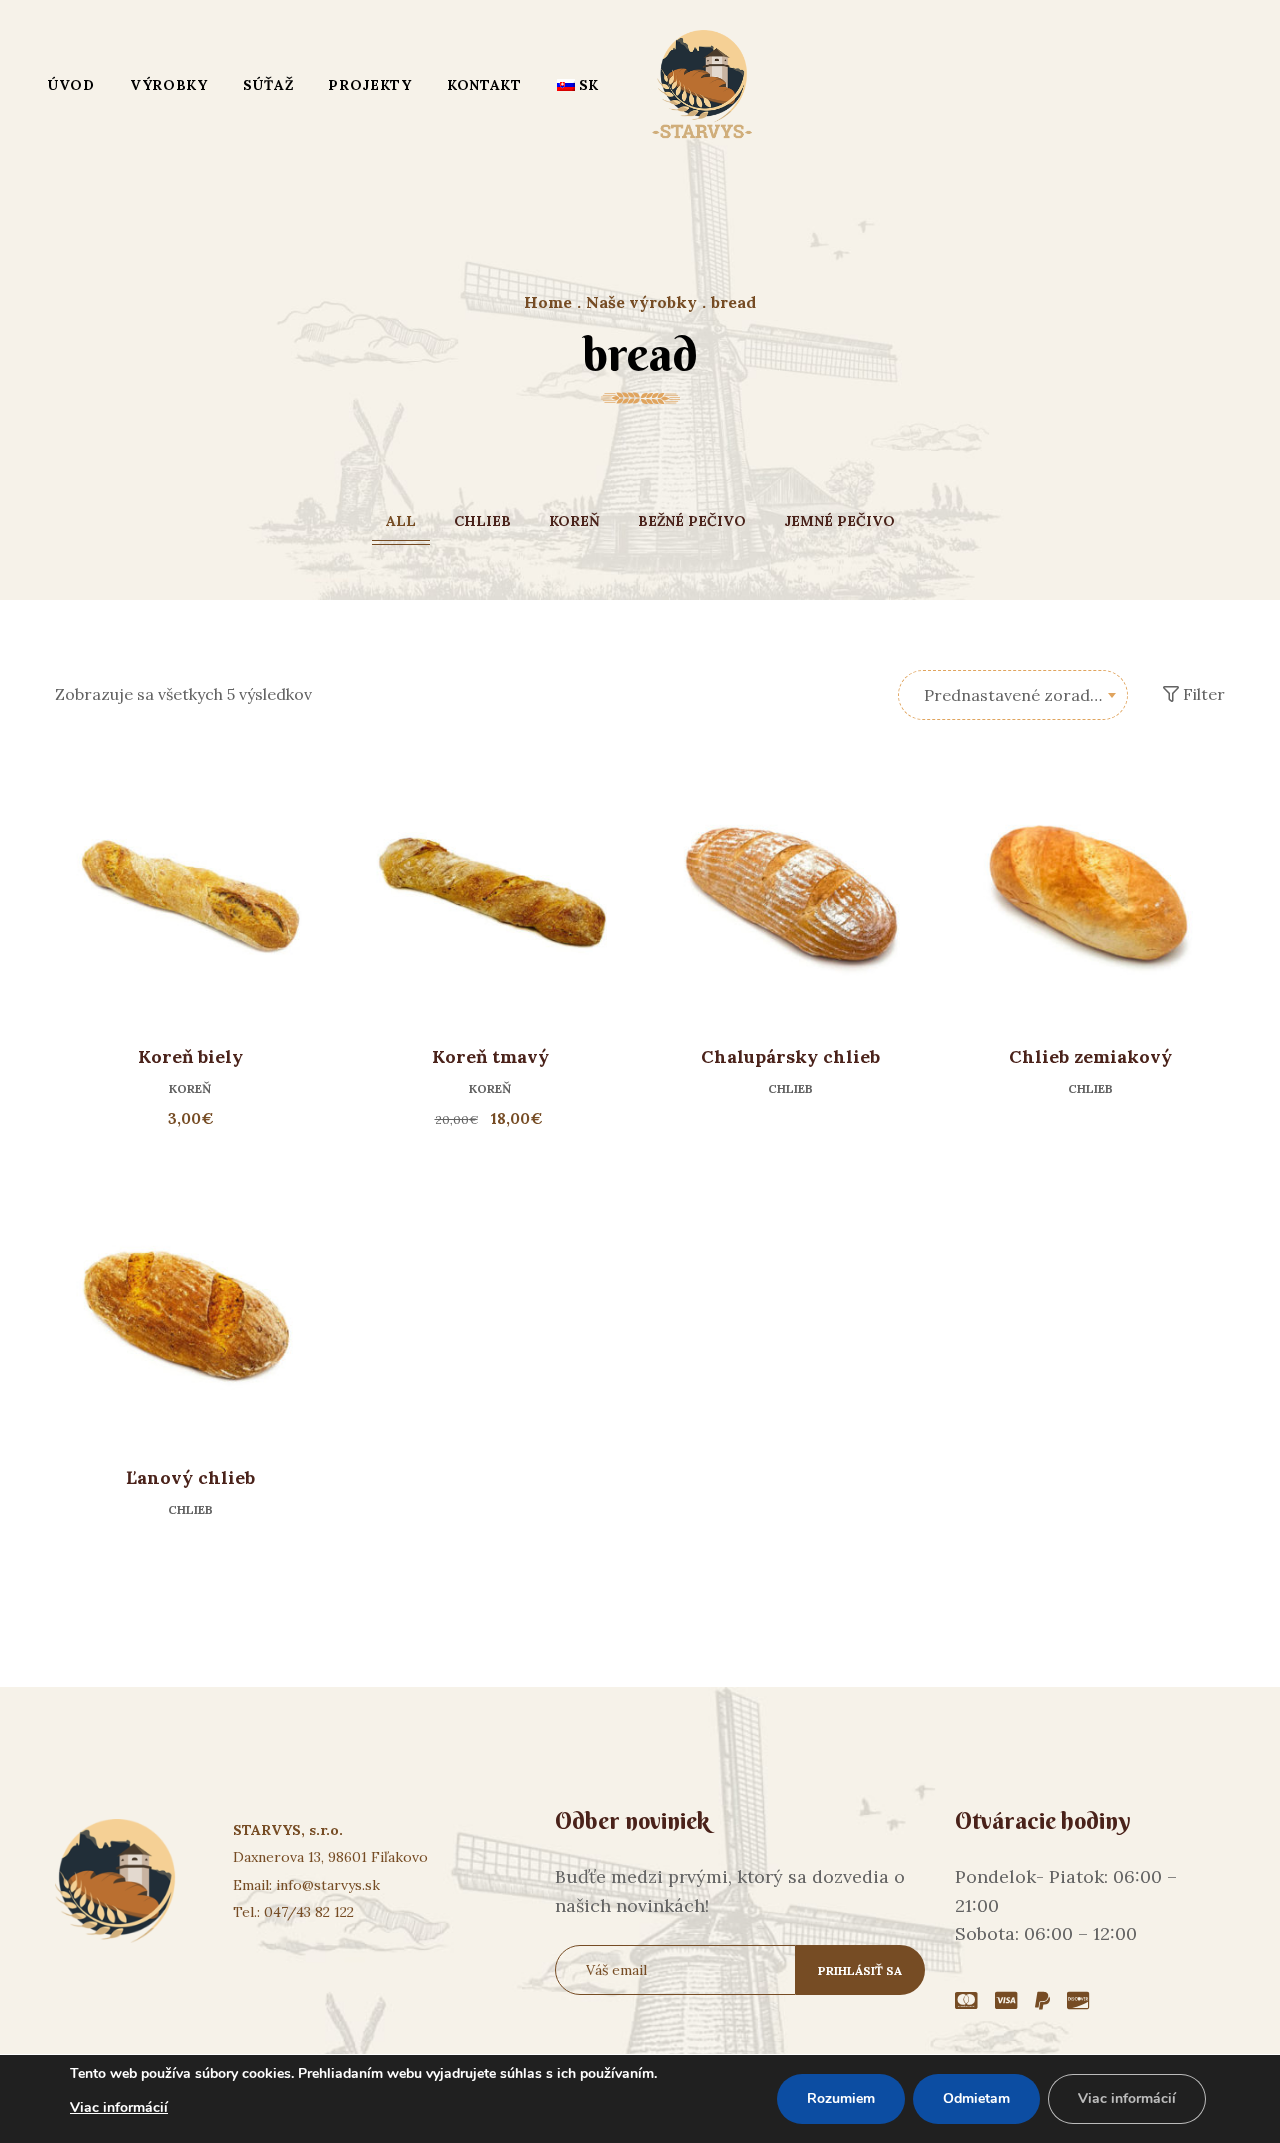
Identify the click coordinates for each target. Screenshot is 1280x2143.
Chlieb (482, 521)
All (401, 521)
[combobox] (1013, 695)
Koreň (574, 521)
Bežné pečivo (692, 521)
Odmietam (976, 2098)
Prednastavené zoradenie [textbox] (1023, 695)
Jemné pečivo (839, 521)
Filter (1202, 694)
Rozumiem (841, 2098)
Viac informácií (119, 2107)
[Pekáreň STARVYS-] (702, 85)
